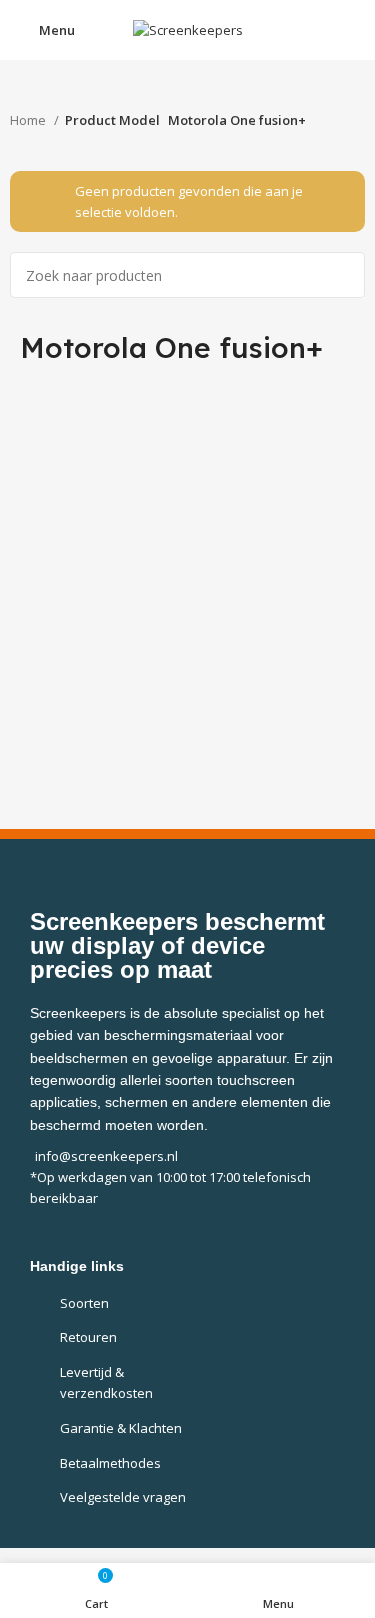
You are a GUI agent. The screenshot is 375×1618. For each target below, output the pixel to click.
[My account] (352, 30)
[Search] (342, 275)
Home (29, 120)
